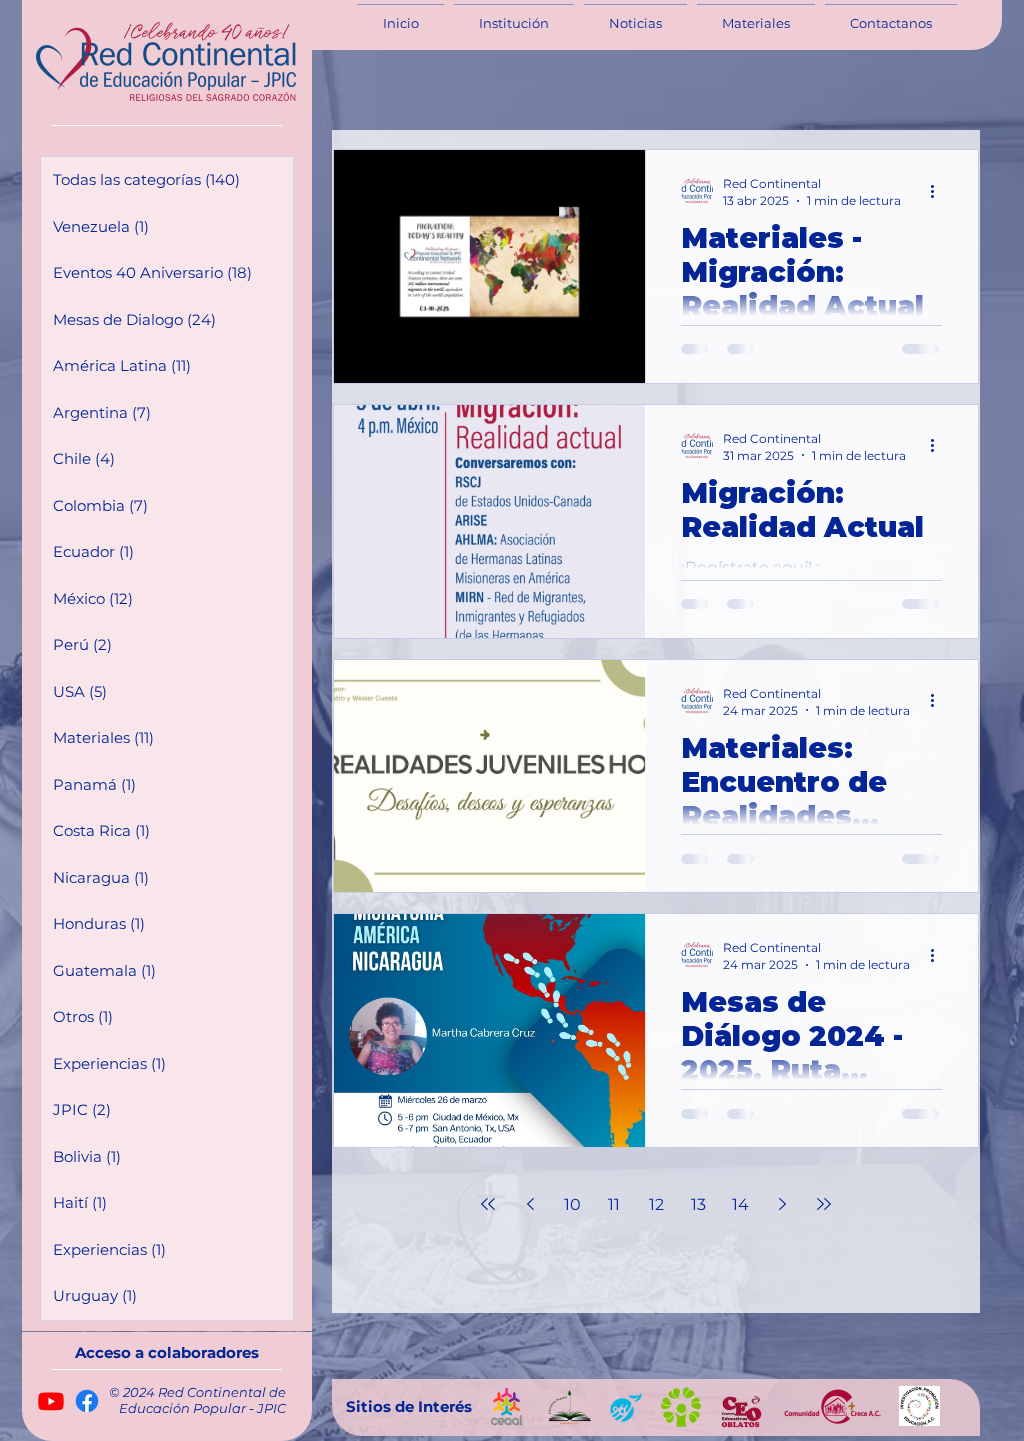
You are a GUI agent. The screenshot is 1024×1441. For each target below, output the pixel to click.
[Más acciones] (939, 191)
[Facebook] (87, 1401)
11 (614, 1204)
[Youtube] (51, 1401)
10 (572, 1204)
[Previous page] (530, 1204)
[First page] (488, 1204)
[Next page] (782, 1204)
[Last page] (824, 1204)
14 (740, 1204)
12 (656, 1204)
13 (698, 1204)
